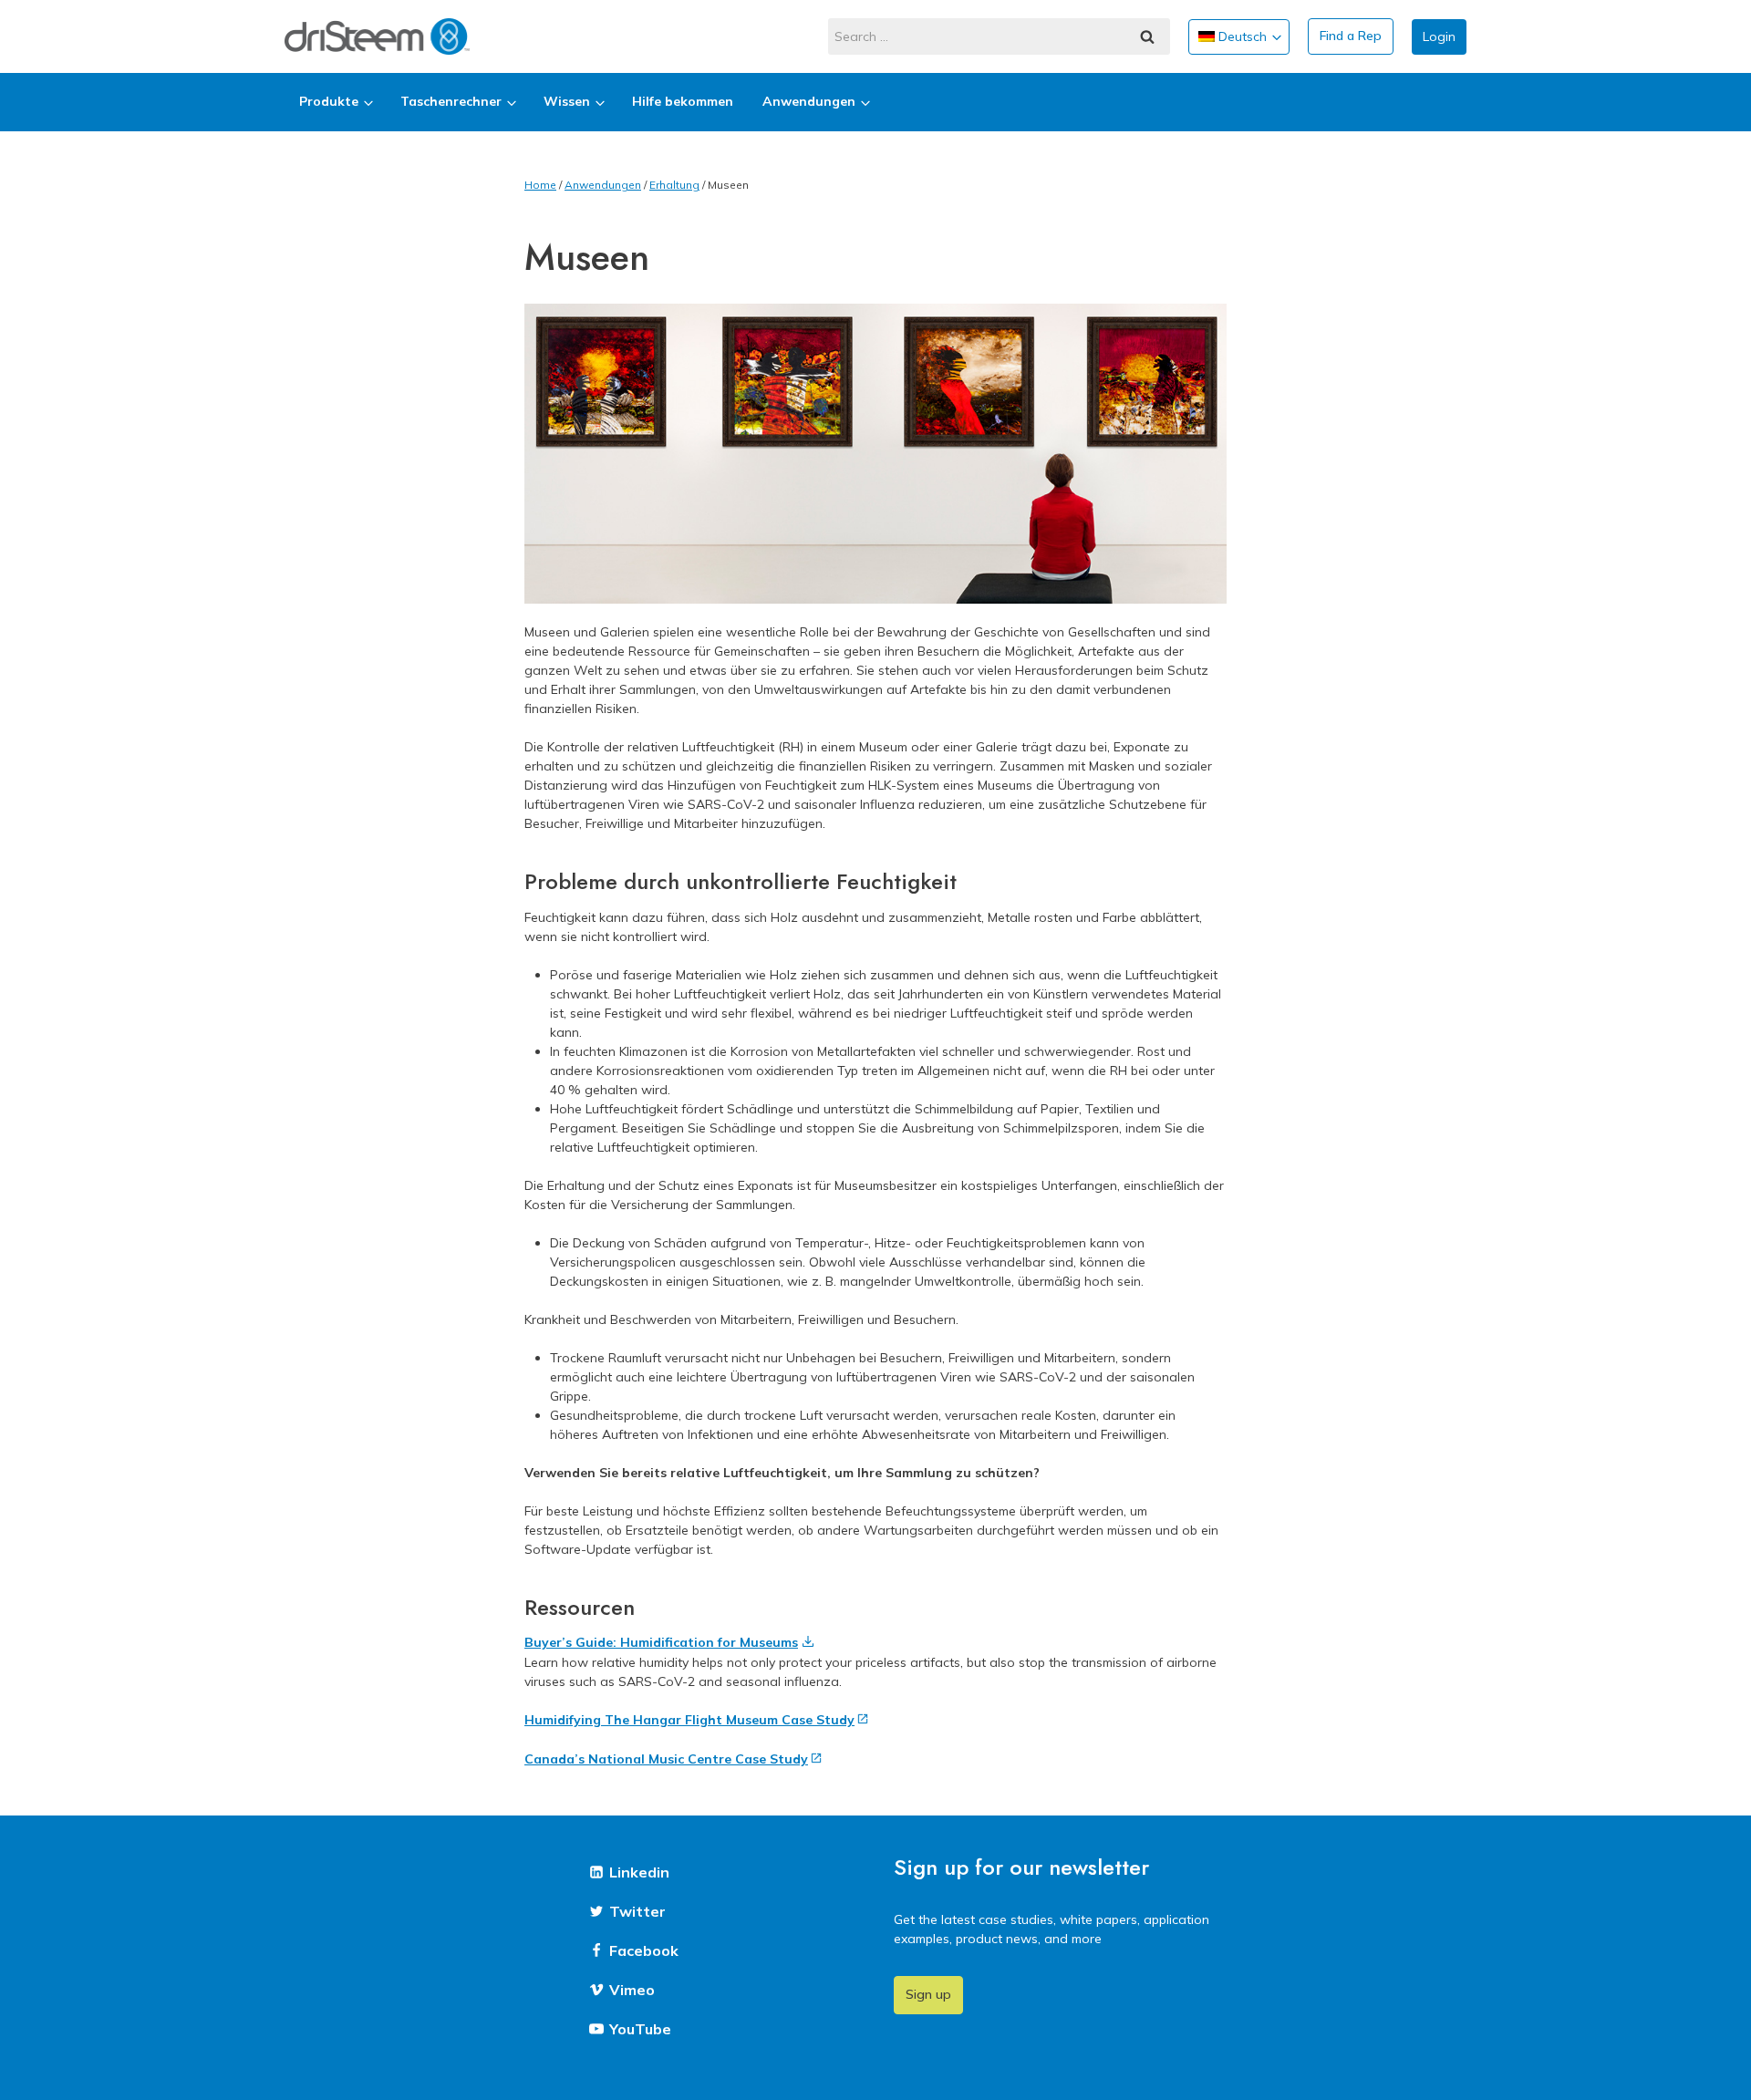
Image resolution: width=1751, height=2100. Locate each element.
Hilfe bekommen (683, 101)
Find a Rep (1351, 36)
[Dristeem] (377, 36)
